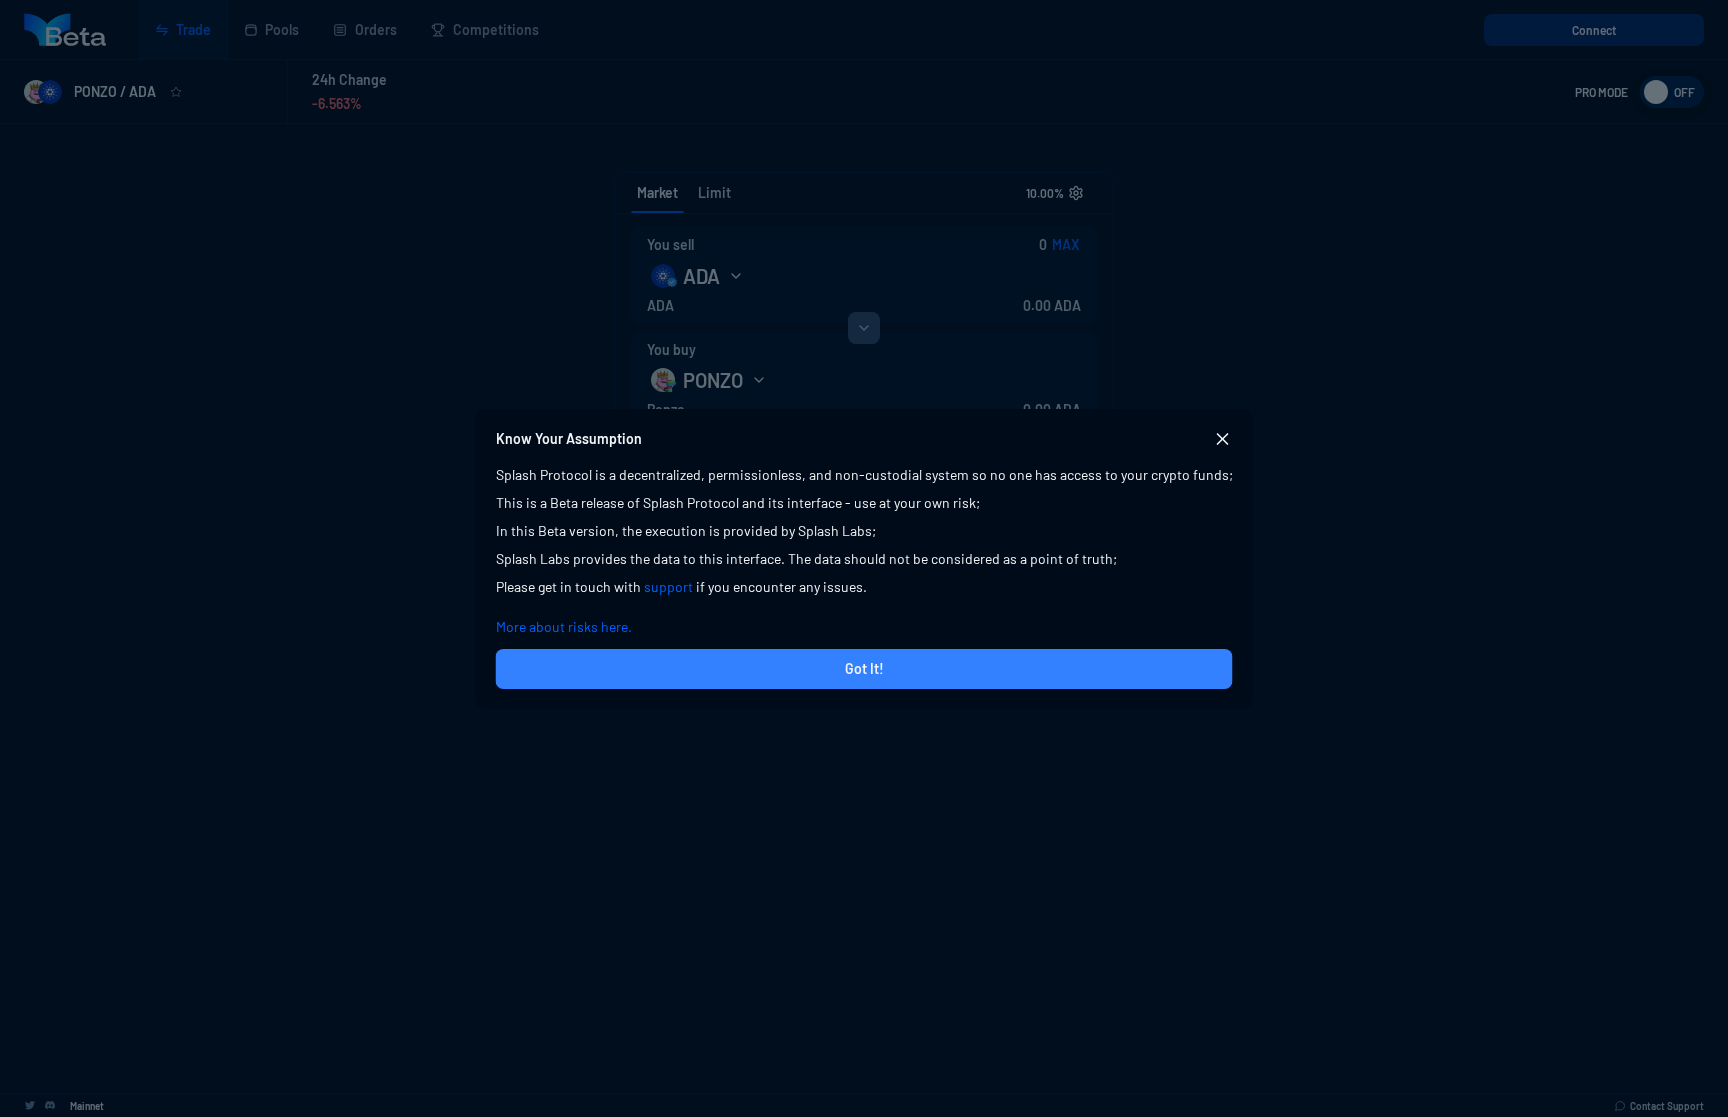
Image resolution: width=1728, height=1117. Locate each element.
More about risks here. (564, 626)
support (668, 586)
